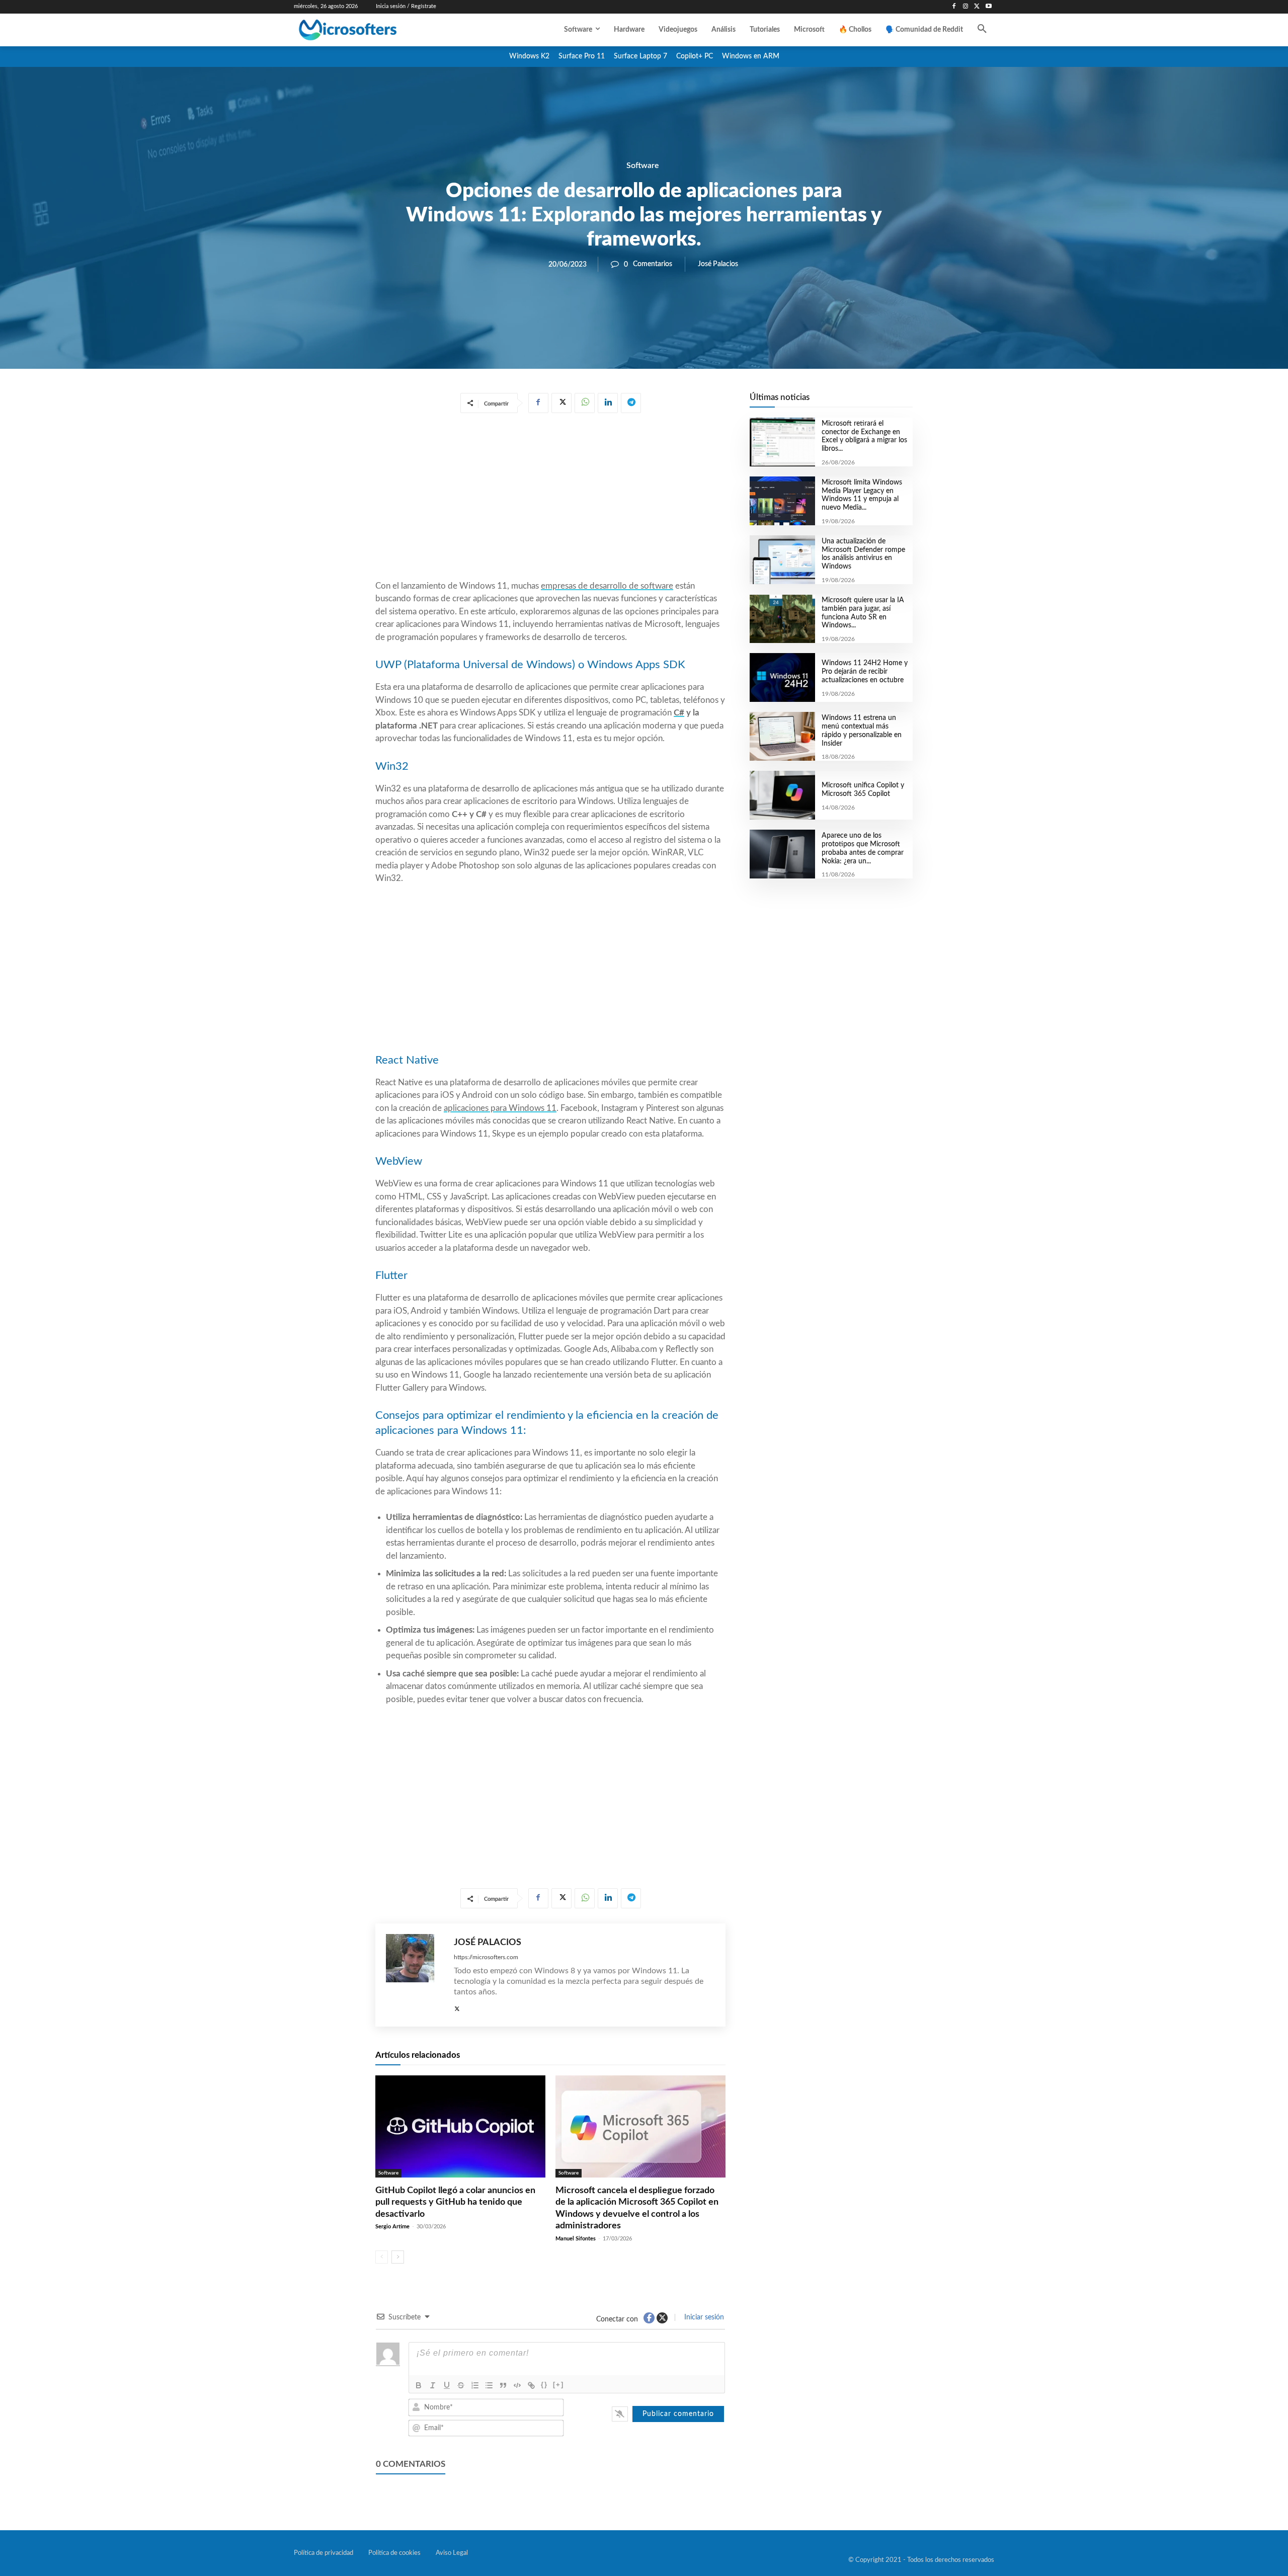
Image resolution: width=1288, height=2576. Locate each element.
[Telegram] (631, 403)
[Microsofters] (371, 30)
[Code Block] (517, 2385)
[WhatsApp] (585, 403)
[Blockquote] (503, 2385)
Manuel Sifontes (576, 2239)
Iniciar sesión (703, 2317)
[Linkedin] (608, 403)
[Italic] (433, 2385)
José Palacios (718, 264)
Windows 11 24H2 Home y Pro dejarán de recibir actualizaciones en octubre (865, 672)
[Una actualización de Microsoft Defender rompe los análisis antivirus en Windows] (782, 560)
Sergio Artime (392, 2227)
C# (679, 713)
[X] (977, 7)
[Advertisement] (550, 499)
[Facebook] (954, 7)
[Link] (531, 2385)
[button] (982, 30)
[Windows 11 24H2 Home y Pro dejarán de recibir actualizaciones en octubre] (782, 677)
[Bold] (419, 2385)
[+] (558, 2385)
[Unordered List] (489, 2385)
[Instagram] (966, 7)
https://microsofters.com (486, 1957)
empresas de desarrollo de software (607, 586)
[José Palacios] (415, 1975)
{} (544, 2385)
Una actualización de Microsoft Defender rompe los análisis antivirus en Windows (863, 554)
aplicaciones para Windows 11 (500, 1108)
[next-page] (398, 2257)
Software (643, 166)
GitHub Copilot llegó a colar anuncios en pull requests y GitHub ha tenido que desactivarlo (455, 2202)
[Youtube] (988, 7)
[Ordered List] (475, 2385)
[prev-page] (382, 2257)
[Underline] (447, 2385)
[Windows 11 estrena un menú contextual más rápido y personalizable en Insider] (782, 736)
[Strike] (461, 2385)
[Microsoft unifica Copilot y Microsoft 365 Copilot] (782, 795)
